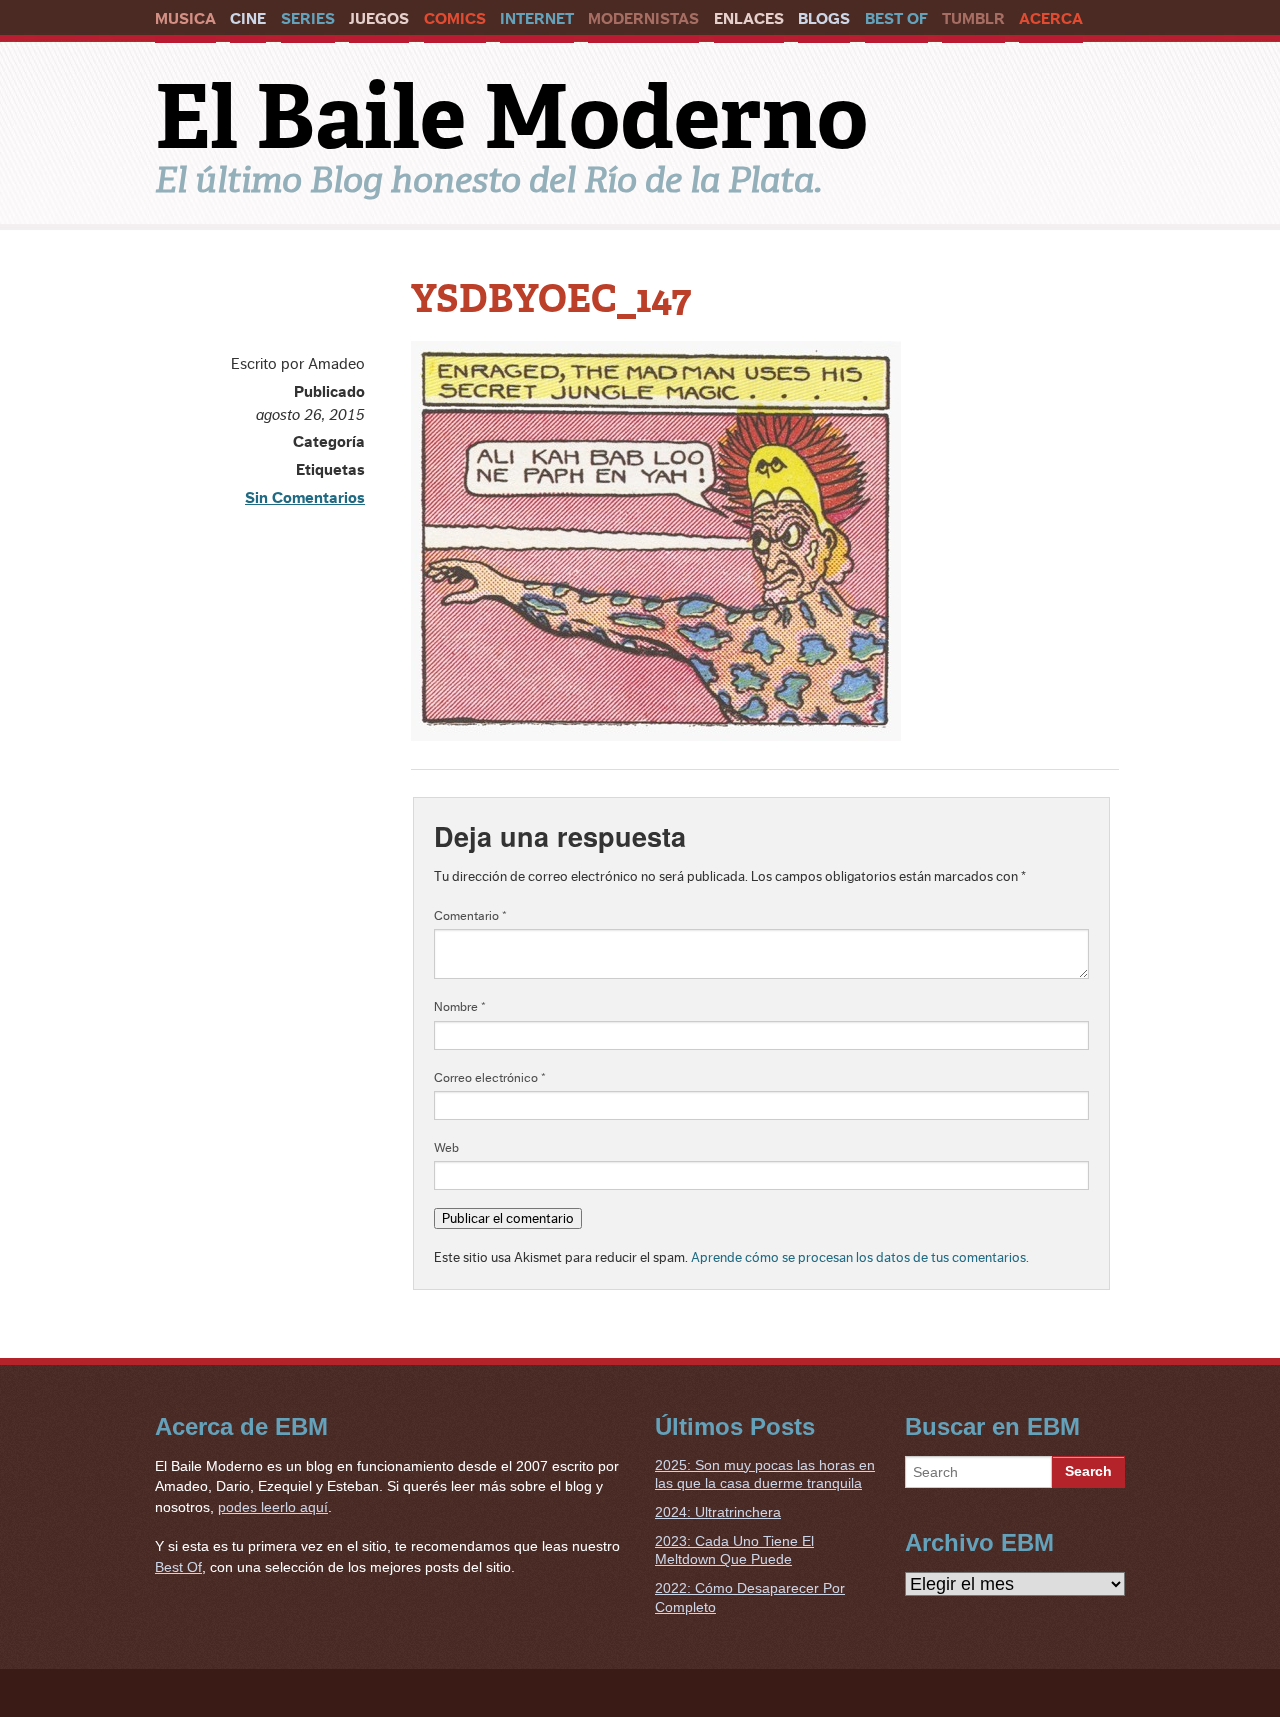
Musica (185, 19)
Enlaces (749, 19)
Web (446, 1148)
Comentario (470, 916)
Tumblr (973, 19)
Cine (248, 19)
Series (308, 19)
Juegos (379, 19)
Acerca (1051, 19)
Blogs (824, 19)
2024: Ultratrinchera (718, 1512)
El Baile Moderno (511, 117)
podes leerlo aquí (273, 1507)
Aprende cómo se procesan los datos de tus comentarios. (860, 1257)
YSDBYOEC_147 (551, 299)
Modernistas (643, 19)
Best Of (896, 19)
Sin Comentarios (305, 498)
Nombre (460, 1007)
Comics (455, 19)
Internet (537, 19)
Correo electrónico (490, 1078)
